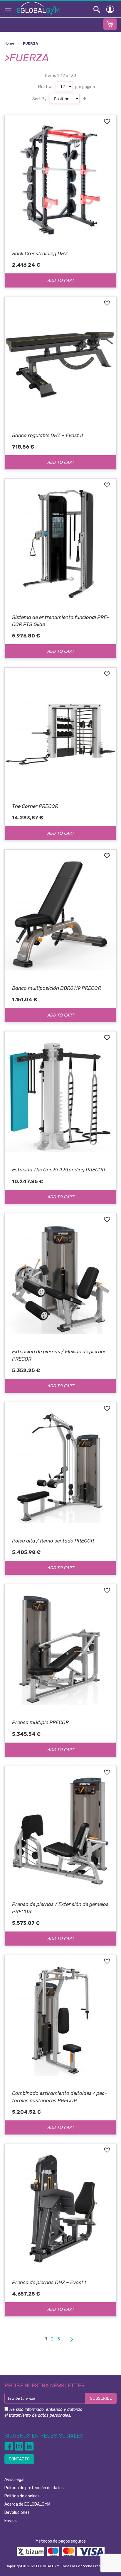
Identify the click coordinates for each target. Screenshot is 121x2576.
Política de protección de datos (34, 2488)
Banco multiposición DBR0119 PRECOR (57, 988)
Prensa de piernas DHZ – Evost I (49, 2282)
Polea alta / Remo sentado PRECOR (53, 1541)
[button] (107, 122)
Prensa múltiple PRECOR (40, 1722)
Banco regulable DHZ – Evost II (48, 435)
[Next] (71, 2339)
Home (10, 43)
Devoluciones (17, 2512)
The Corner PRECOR (35, 806)
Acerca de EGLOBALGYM (27, 2504)
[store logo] (38, 8)
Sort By (40, 99)
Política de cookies (22, 2496)
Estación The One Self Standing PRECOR (59, 1170)
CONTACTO (19, 2459)
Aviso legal (14, 2480)
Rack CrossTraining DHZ (40, 253)
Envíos (11, 2521)
